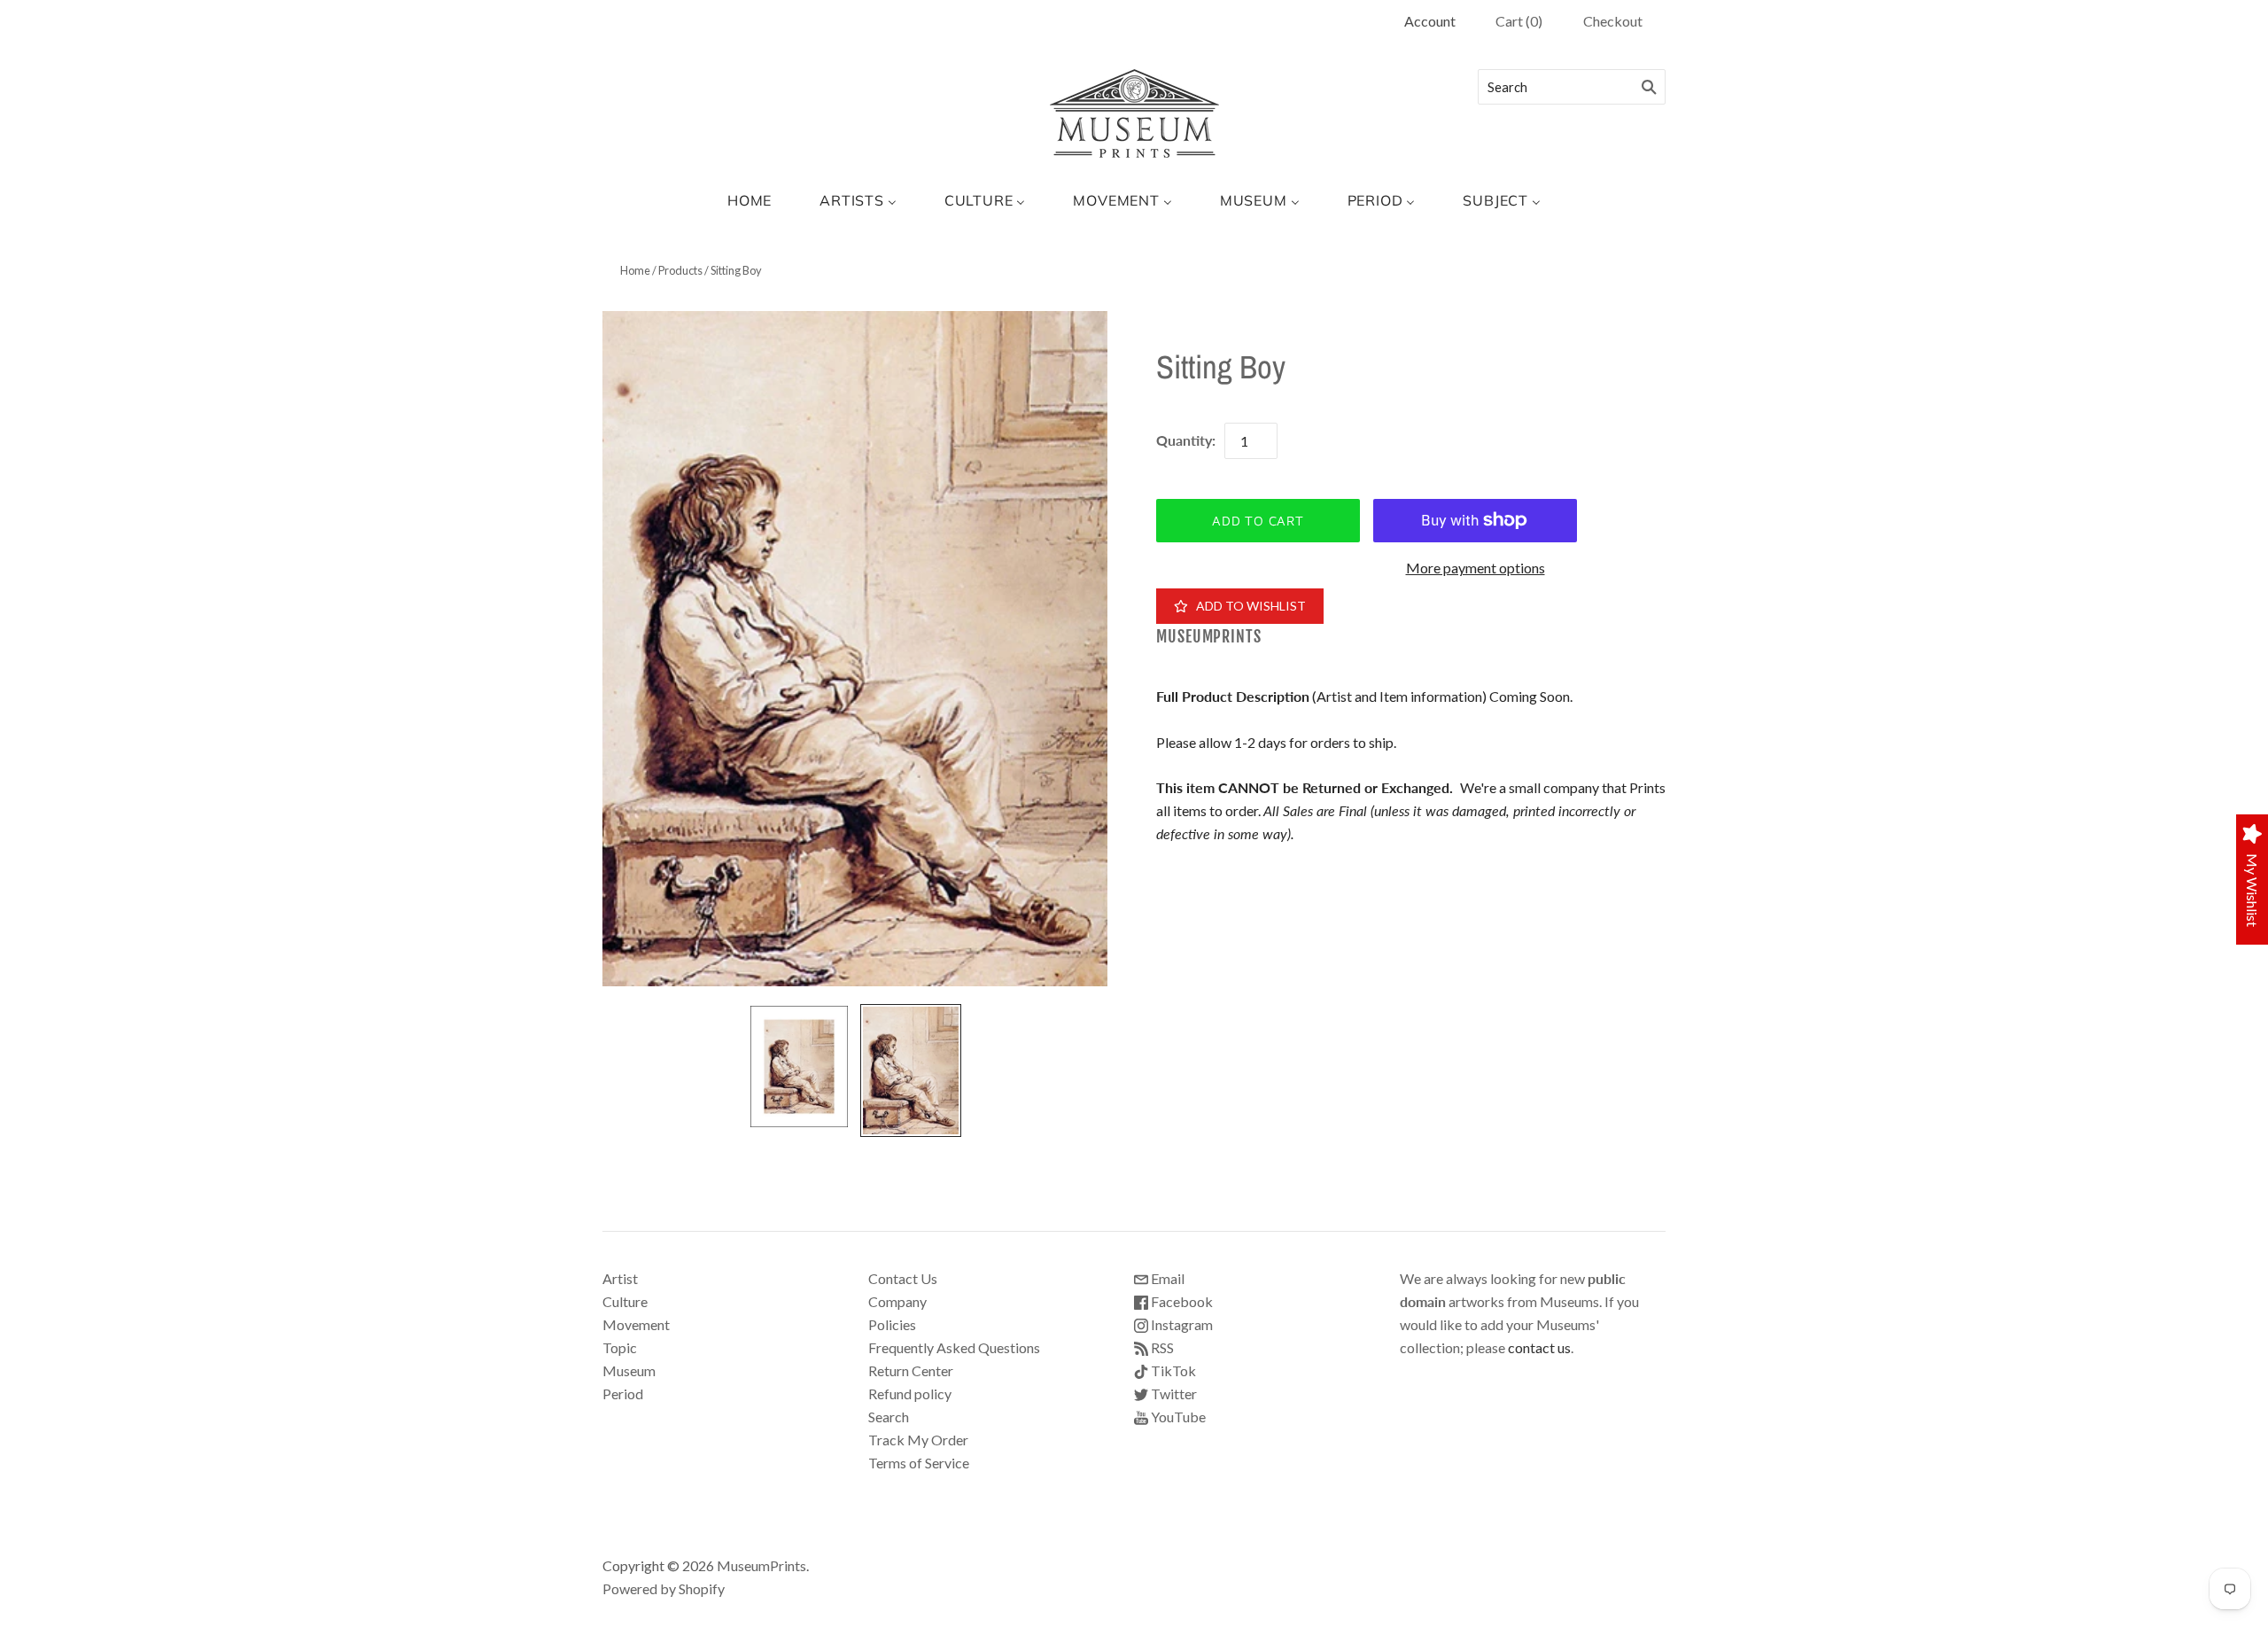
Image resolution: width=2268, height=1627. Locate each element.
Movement (636, 1324)
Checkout (1613, 21)
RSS (1161, 1347)
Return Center (911, 1370)
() (1519, 21)
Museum (629, 1370)
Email (1166, 1278)
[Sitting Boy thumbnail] (799, 1067)
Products (680, 270)
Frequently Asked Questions (954, 1347)
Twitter (1173, 1393)
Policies (892, 1324)
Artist (620, 1278)
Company (897, 1301)
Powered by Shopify (664, 1588)
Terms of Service (919, 1463)
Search (889, 1417)
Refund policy (910, 1393)
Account (1430, 21)
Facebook (1181, 1301)
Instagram (1181, 1324)
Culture (625, 1301)
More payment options (1476, 568)
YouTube (1177, 1417)
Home (635, 270)
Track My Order (918, 1440)
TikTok (1172, 1370)
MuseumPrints (1209, 637)
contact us (1539, 1347)
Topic (620, 1347)
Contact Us (903, 1278)
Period (623, 1393)
